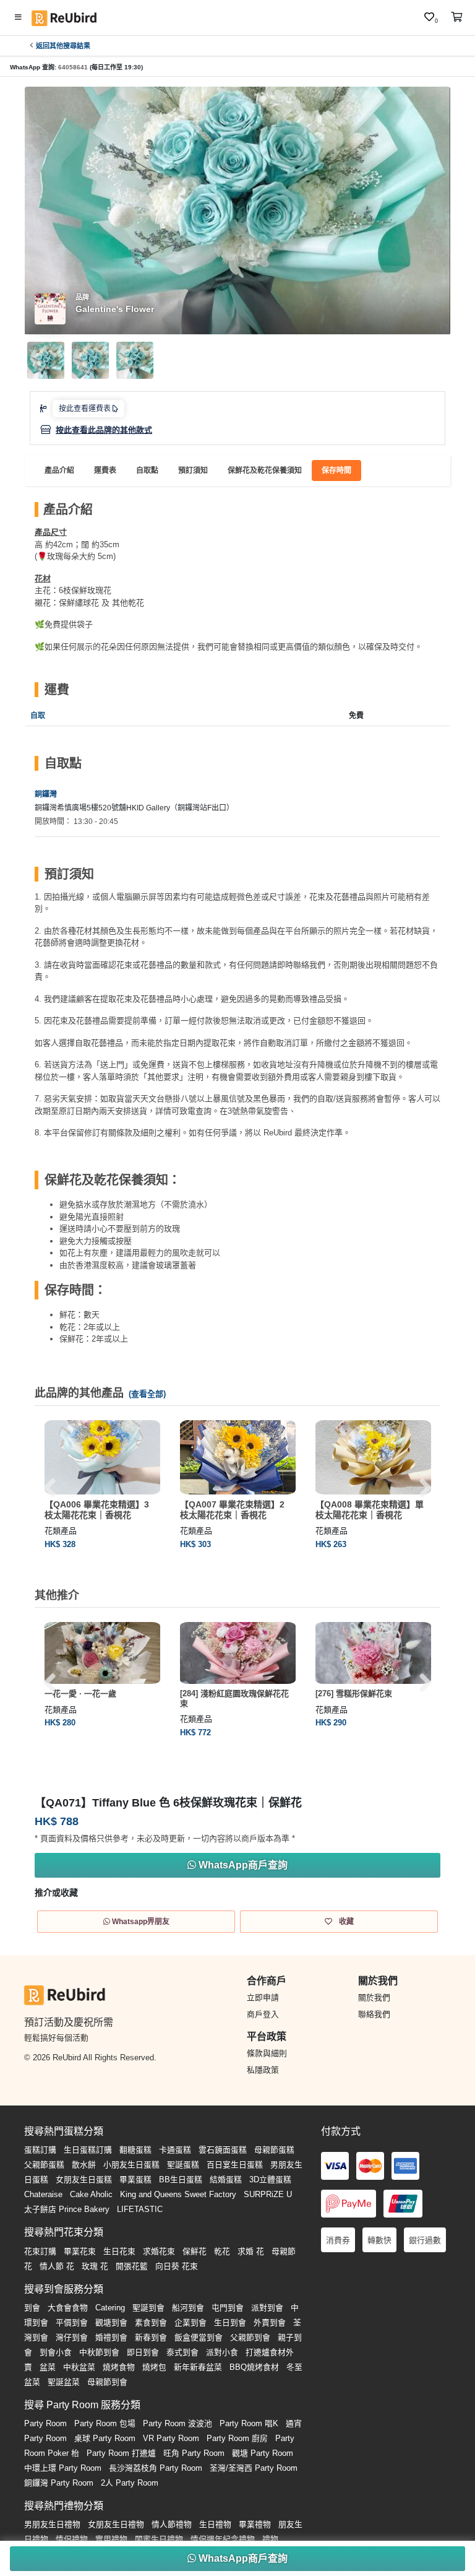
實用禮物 (111, 2539)
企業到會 (190, 2322)
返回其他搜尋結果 (63, 46)
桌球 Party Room (105, 2438)
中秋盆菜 (79, 2367)
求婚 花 (251, 2251)
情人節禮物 (172, 2524)
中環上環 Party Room (63, 2468)
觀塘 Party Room (263, 2453)
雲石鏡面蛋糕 (223, 2150)
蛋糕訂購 (40, 2150)
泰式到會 (182, 2352)
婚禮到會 (111, 2337)
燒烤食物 (119, 2367)
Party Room (45, 2423)
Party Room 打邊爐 (121, 2453)
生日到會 (230, 2322)
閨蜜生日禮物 (159, 2539)
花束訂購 (40, 2251)
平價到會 (72, 2322)
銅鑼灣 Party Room (59, 2483)
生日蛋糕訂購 (88, 2150)
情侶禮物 (72, 2539)
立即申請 (263, 1997)
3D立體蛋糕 (270, 2179)
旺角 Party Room (194, 2453)
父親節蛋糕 (44, 2165)
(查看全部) (147, 1394)
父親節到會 (250, 2337)
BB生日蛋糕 (181, 2179)
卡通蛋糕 (175, 2150)
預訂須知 (193, 471)
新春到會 (151, 2337)
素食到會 (151, 2322)
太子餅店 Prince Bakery (67, 2209)
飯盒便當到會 (199, 2337)
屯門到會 (228, 2308)
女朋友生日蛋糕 (84, 2179)
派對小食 (222, 2352)
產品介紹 (59, 471)
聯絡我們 (374, 2014)
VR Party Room (171, 2438)
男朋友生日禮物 (52, 2524)
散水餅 (84, 2165)
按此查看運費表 (86, 409)
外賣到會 (270, 2322)
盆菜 (48, 2367)
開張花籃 (132, 2266)
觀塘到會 (111, 2322)
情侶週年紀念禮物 (223, 2539)
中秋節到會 (99, 2352)
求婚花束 (159, 2251)
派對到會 (267, 2308)
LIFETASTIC (140, 2209)
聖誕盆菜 (64, 2382)
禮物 (270, 2539)
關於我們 (374, 1997)
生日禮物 (215, 2524)
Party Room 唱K (249, 2423)
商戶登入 (263, 2014)
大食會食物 (68, 2308)
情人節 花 (57, 2266)
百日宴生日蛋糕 (235, 2165)
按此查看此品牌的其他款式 (104, 430)
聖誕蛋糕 (183, 2165)
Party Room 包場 (105, 2423)
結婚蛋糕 (226, 2179)
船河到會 (188, 2308)
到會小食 (56, 2352)
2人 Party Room (130, 2483)
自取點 (147, 471)
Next (426, 1488)
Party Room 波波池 (178, 2423)
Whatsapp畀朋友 (140, 1922)
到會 (32, 2308)
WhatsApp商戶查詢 (242, 2558)
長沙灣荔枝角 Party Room (156, 2468)
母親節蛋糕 (274, 2150)
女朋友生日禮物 (116, 2524)
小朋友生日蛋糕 (131, 2165)
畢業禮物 (255, 2524)
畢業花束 (80, 2251)
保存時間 (336, 471)
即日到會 (143, 2352)
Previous (49, 1488)
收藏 (345, 1922)
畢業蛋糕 (135, 2179)
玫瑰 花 (95, 2266)
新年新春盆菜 (198, 2367)
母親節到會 (107, 2382)
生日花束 (119, 2251)
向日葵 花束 (177, 2266)
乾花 (222, 2251)
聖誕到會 (148, 2308)
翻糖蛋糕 (135, 2150)
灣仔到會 (72, 2337)
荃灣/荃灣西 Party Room (254, 2468)
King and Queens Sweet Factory (178, 2194)
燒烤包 (154, 2367)
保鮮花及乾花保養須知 (265, 471)
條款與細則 (267, 2053)
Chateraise (43, 2194)
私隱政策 (263, 2070)
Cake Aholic (91, 2194)
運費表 (105, 471)
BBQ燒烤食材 (254, 2367)
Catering (110, 2308)
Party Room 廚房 (237, 2438)
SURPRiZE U (268, 2194)
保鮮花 (195, 2251)
